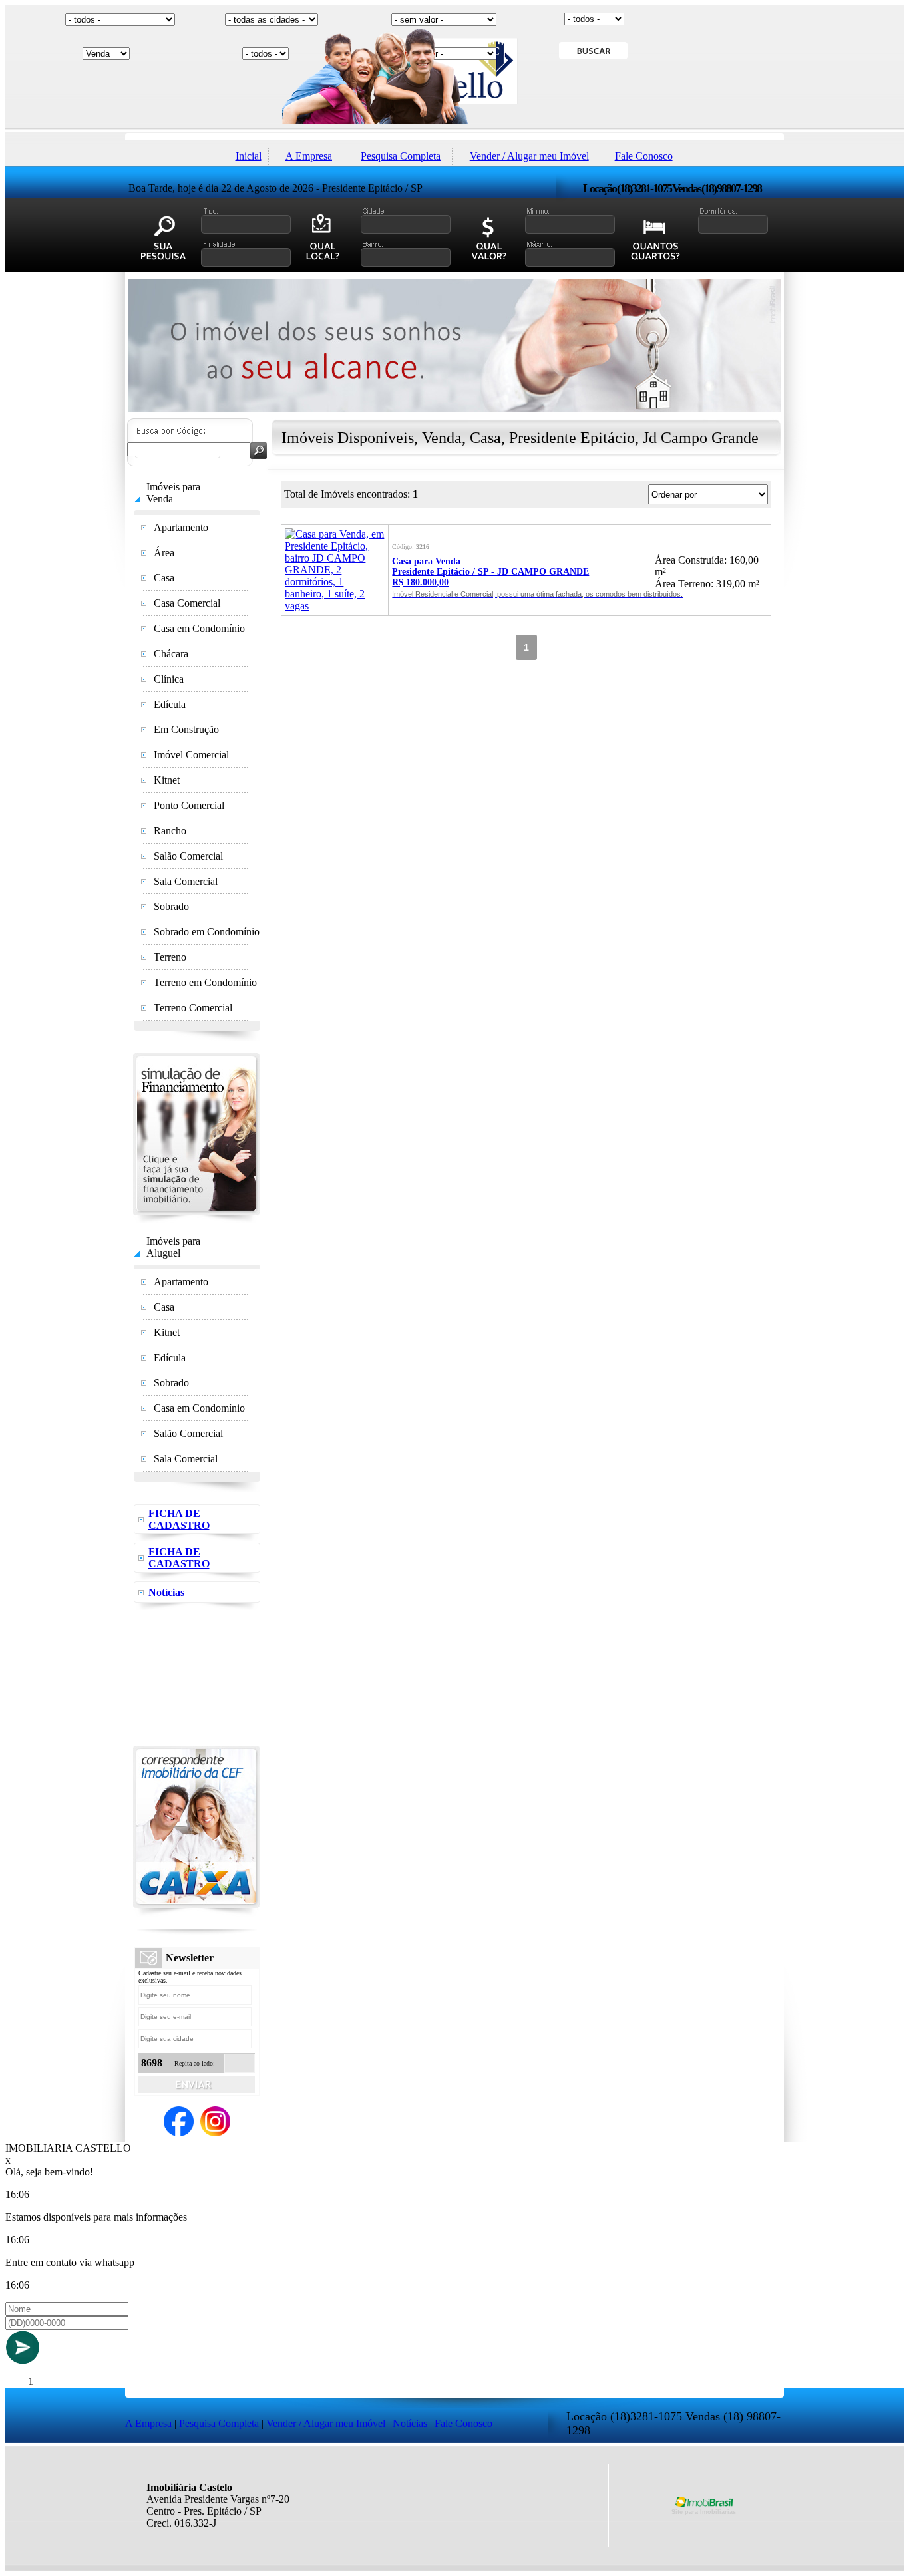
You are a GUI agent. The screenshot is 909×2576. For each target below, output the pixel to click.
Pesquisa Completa (401, 156)
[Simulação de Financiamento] (196, 1220)
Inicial (249, 156)
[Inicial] (455, 129)
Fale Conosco (644, 156)
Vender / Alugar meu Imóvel (529, 156)
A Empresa (309, 156)
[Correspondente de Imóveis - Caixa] (196, 1913)
